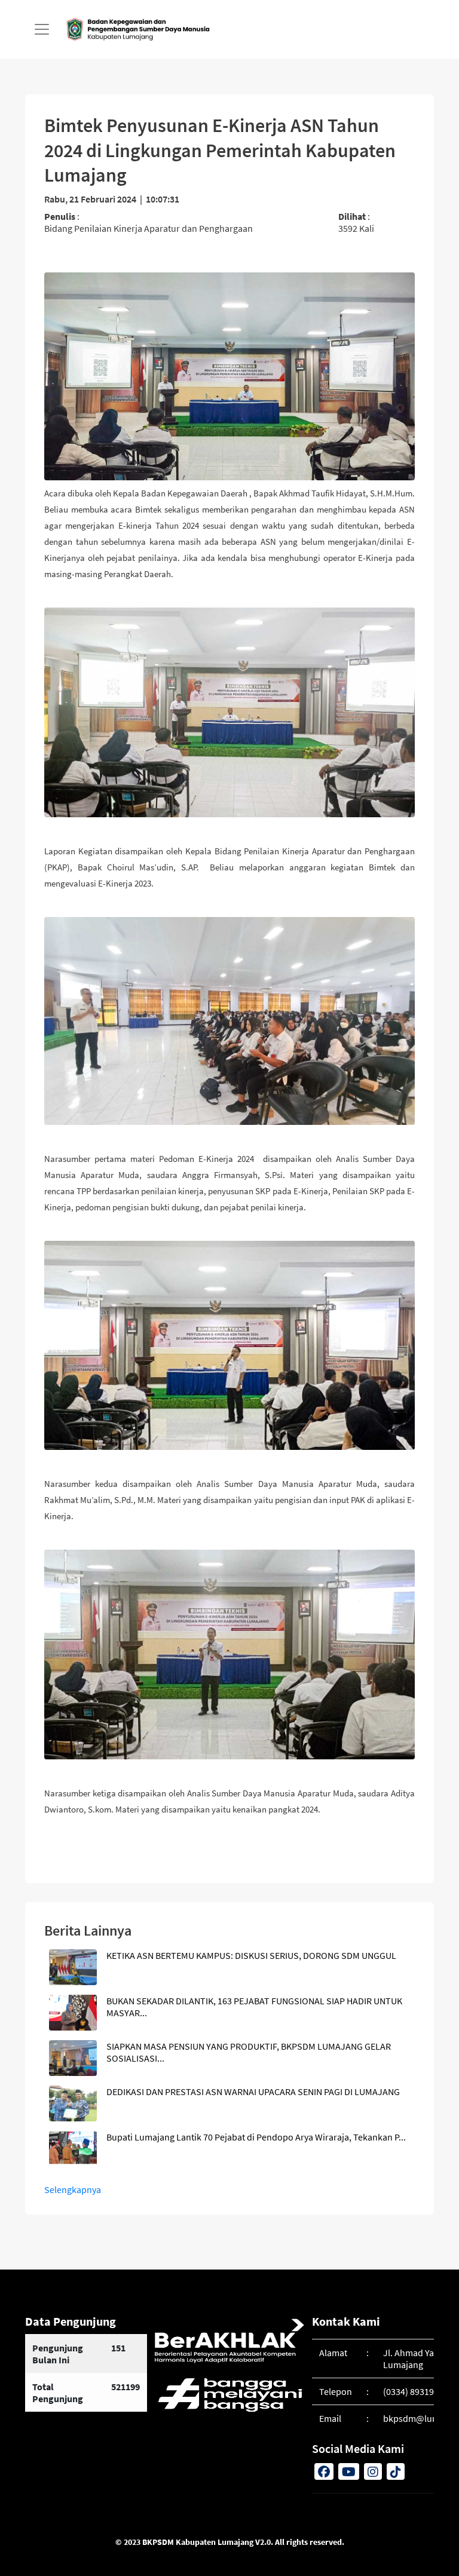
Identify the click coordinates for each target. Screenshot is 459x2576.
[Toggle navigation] (42, 29)
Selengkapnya (73, 2189)
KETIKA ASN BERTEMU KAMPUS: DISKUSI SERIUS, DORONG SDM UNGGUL (251, 1955)
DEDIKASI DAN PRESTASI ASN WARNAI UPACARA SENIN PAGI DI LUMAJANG (253, 2092)
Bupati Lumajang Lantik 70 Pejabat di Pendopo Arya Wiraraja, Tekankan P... (256, 2137)
